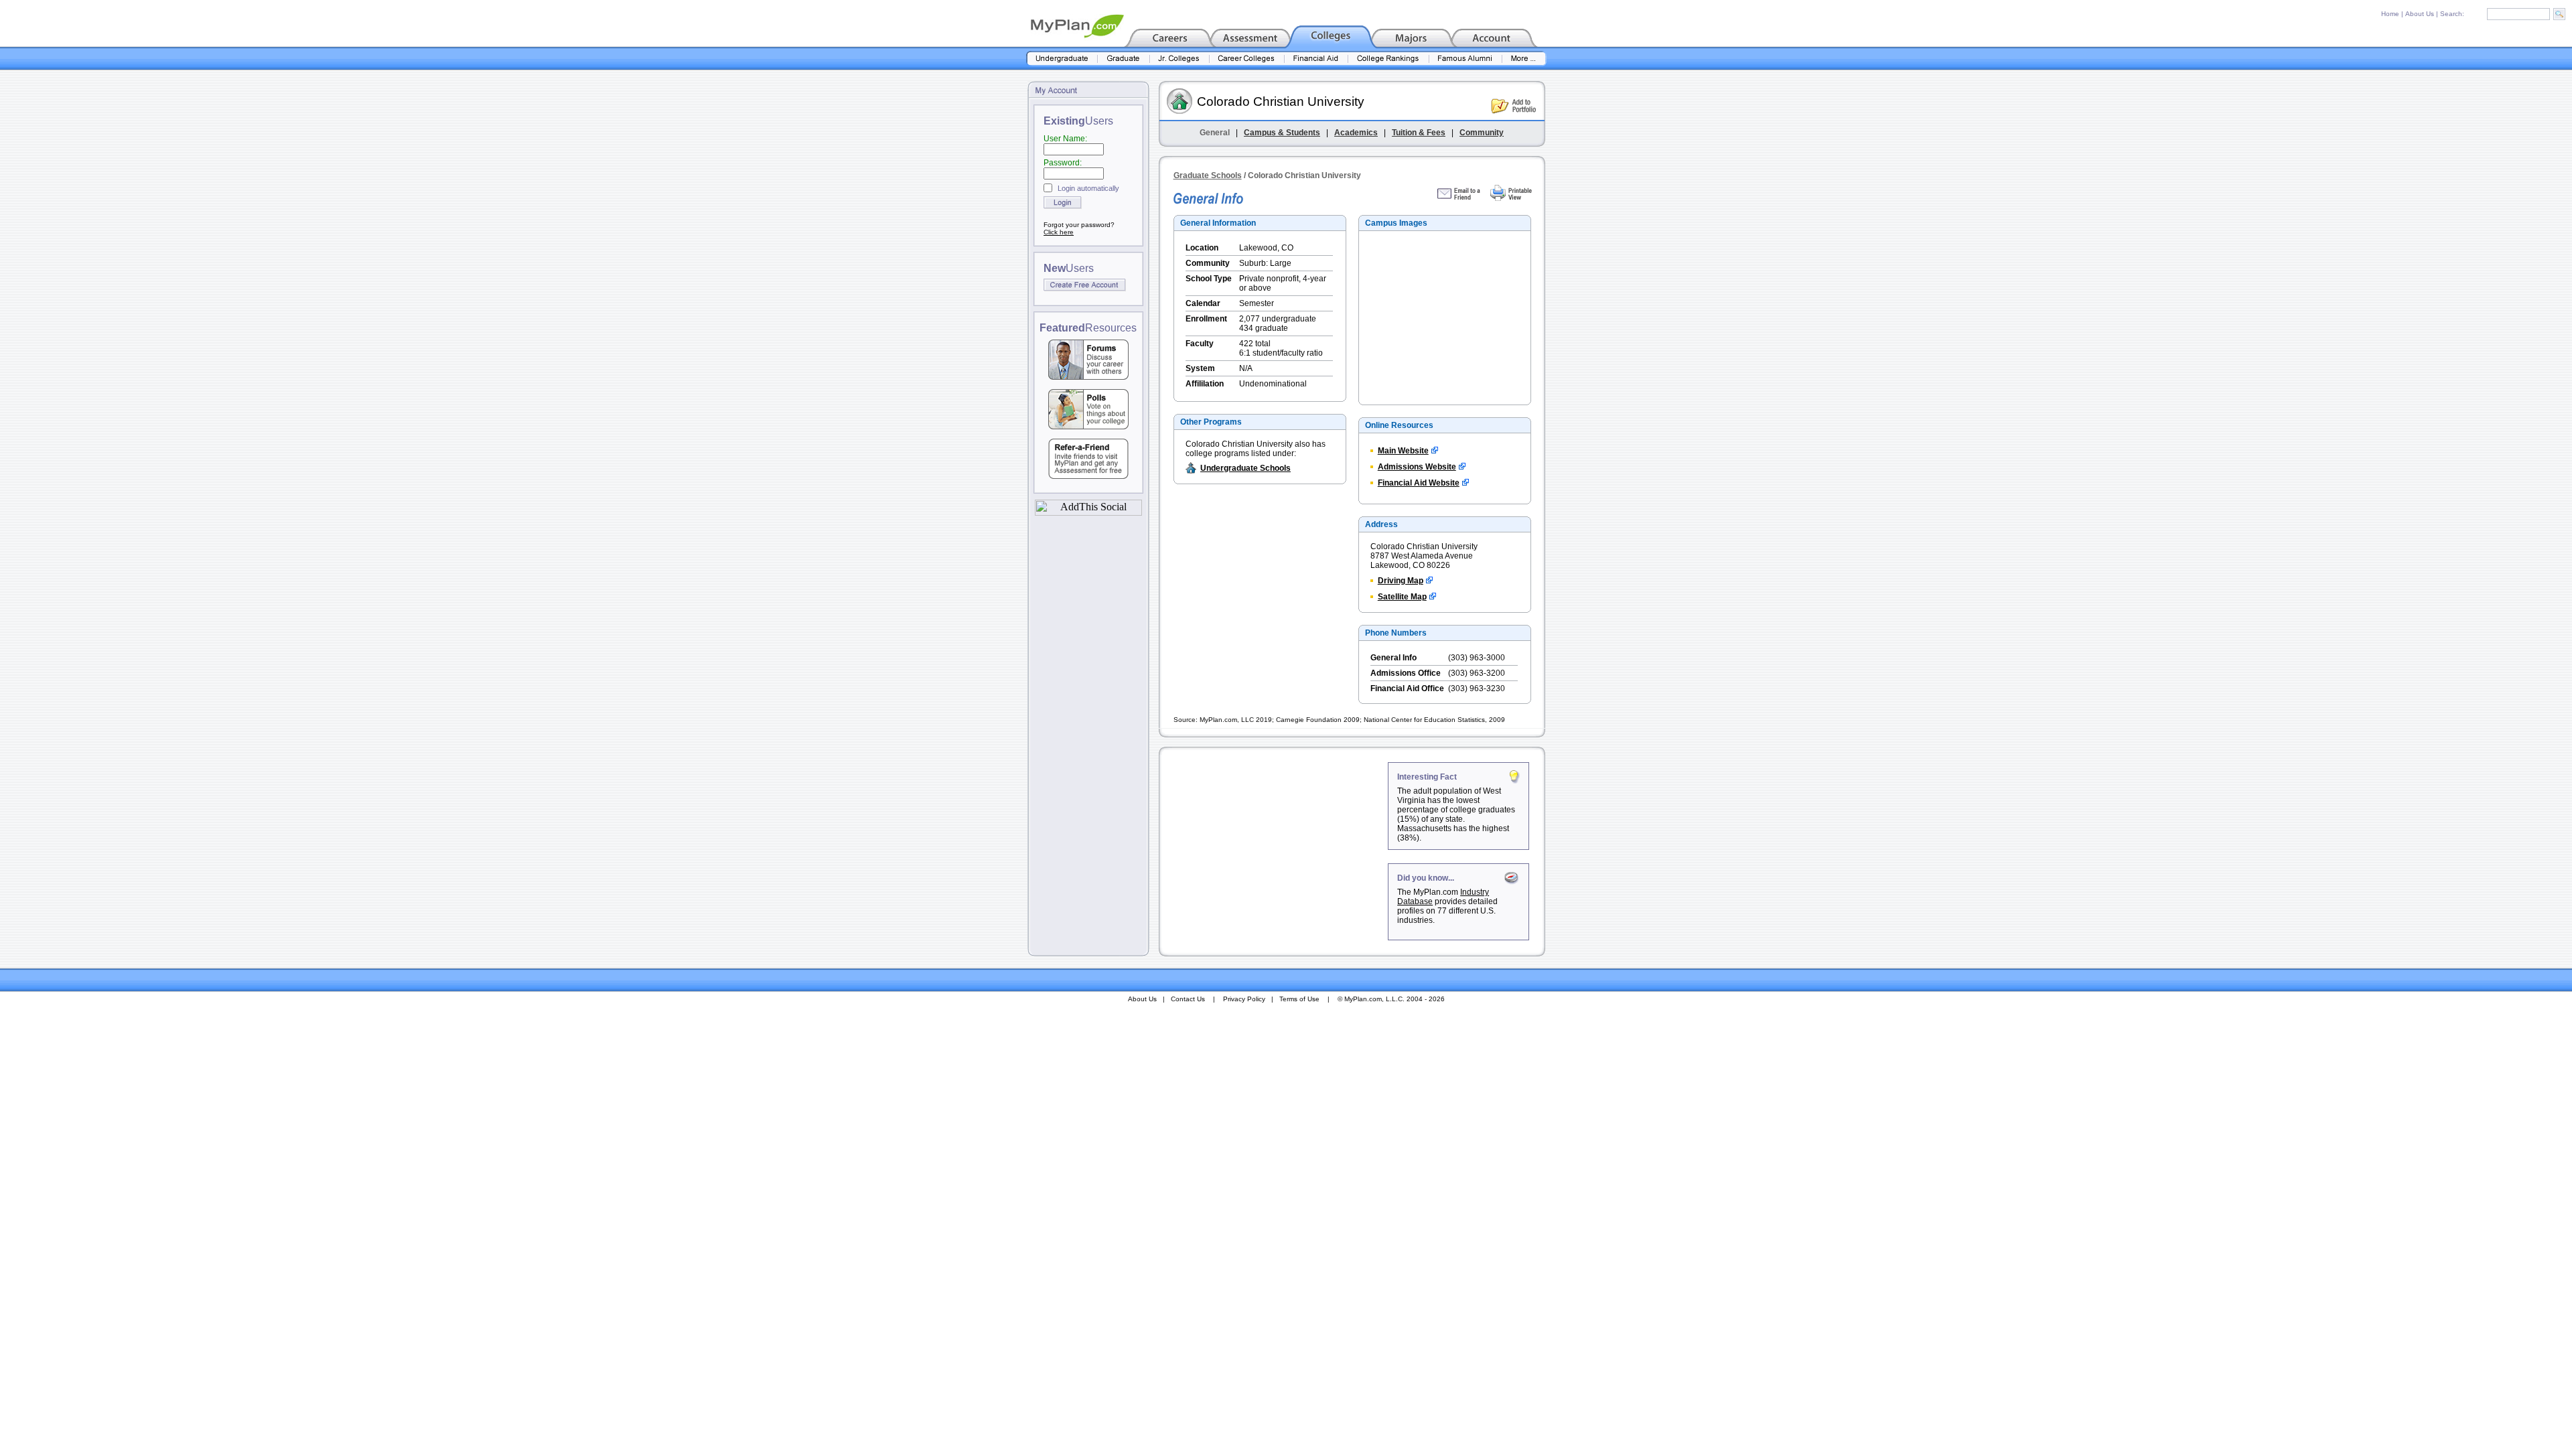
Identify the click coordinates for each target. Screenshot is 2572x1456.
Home (2390, 14)
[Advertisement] (1275, 846)
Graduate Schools (1208, 175)
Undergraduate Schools (1245, 468)
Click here (1059, 232)
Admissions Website (1417, 467)
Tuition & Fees (1419, 133)
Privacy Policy (1244, 999)
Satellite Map (1402, 597)
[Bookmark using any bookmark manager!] (1088, 512)
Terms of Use (1299, 999)
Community (1482, 133)
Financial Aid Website (1419, 483)
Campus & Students (1282, 133)
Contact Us (1188, 999)
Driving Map (1401, 581)
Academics (1356, 133)
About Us (2420, 14)
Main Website (1403, 451)
